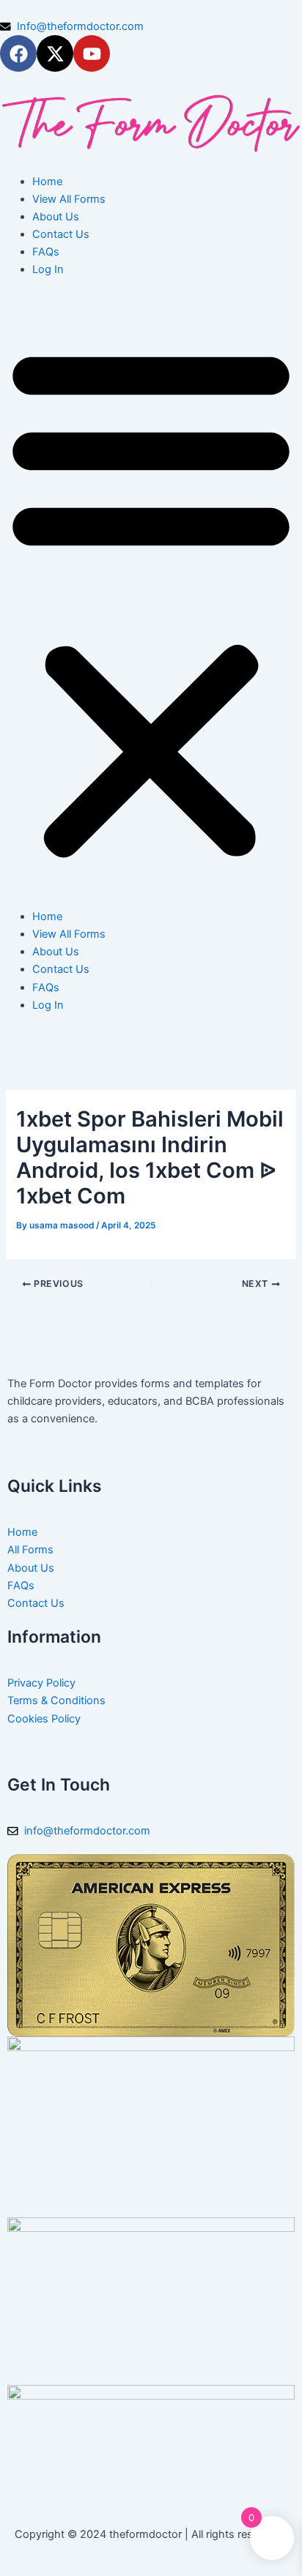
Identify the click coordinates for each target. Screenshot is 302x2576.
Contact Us (61, 234)
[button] (151, 601)
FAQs (46, 252)
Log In (48, 269)
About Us (56, 217)
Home (47, 182)
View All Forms (69, 199)
